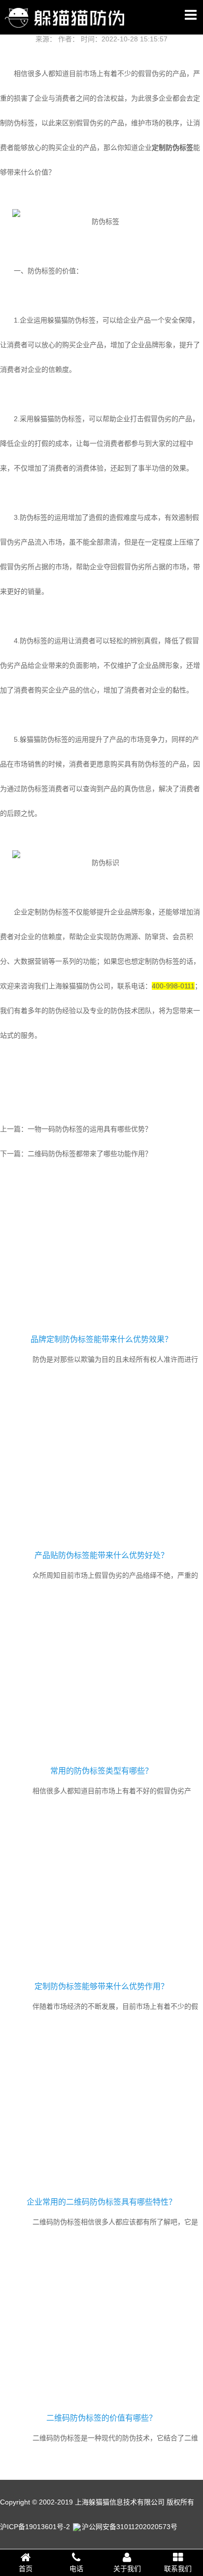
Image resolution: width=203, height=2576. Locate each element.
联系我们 (178, 2569)
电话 (76, 2569)
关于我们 (127, 2569)
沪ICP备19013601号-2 (35, 2527)
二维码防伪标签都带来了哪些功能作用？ (90, 1154)
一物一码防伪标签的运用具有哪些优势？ (90, 1129)
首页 (26, 2569)
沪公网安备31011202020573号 (130, 2527)
